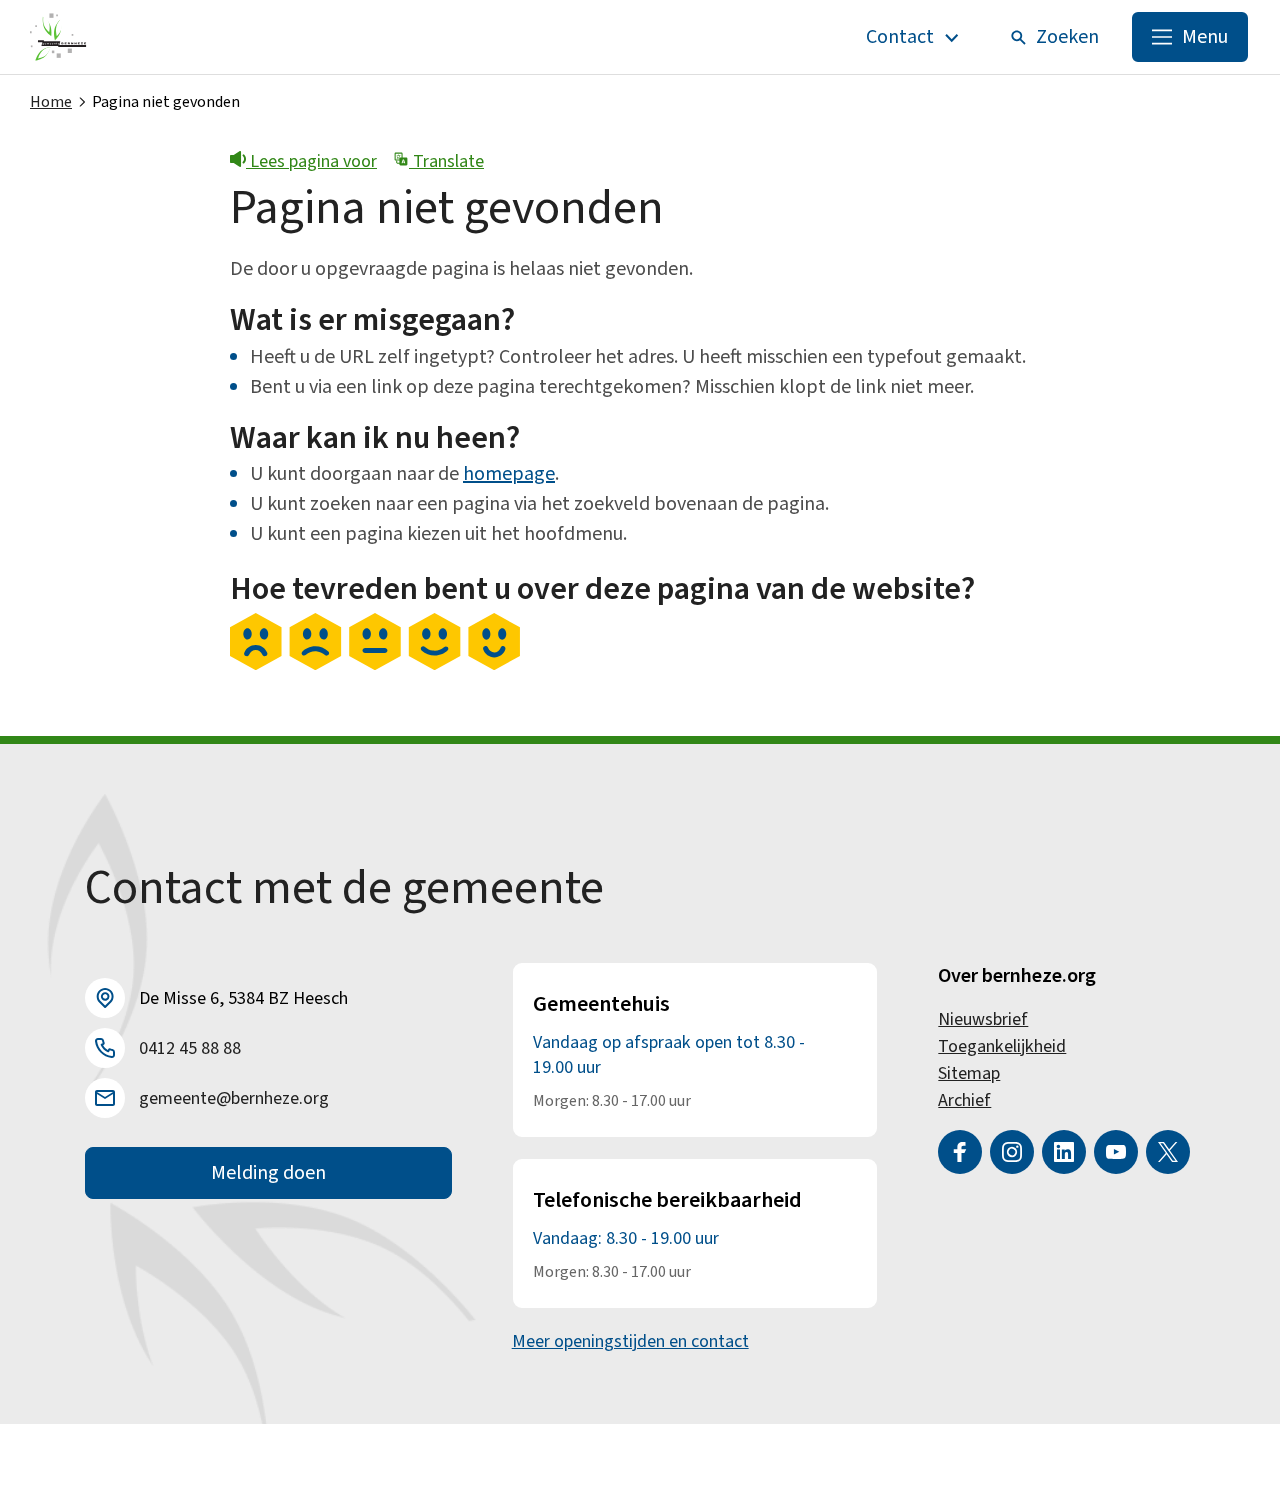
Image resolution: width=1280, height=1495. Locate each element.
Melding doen (268, 1173)
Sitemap (969, 1073)
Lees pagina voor (311, 161)
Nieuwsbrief (983, 1019)
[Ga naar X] (1168, 1152)
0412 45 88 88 (190, 1048)
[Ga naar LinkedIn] (1064, 1152)
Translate (446, 161)
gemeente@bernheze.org (234, 1098)
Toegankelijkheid (1002, 1046)
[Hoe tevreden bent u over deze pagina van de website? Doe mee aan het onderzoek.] (375, 665)
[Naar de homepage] (58, 37)
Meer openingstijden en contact (630, 1341)
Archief (964, 1100)
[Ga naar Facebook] (960, 1152)
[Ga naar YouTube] (1116, 1152)
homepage (509, 474)
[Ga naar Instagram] (1012, 1152)
